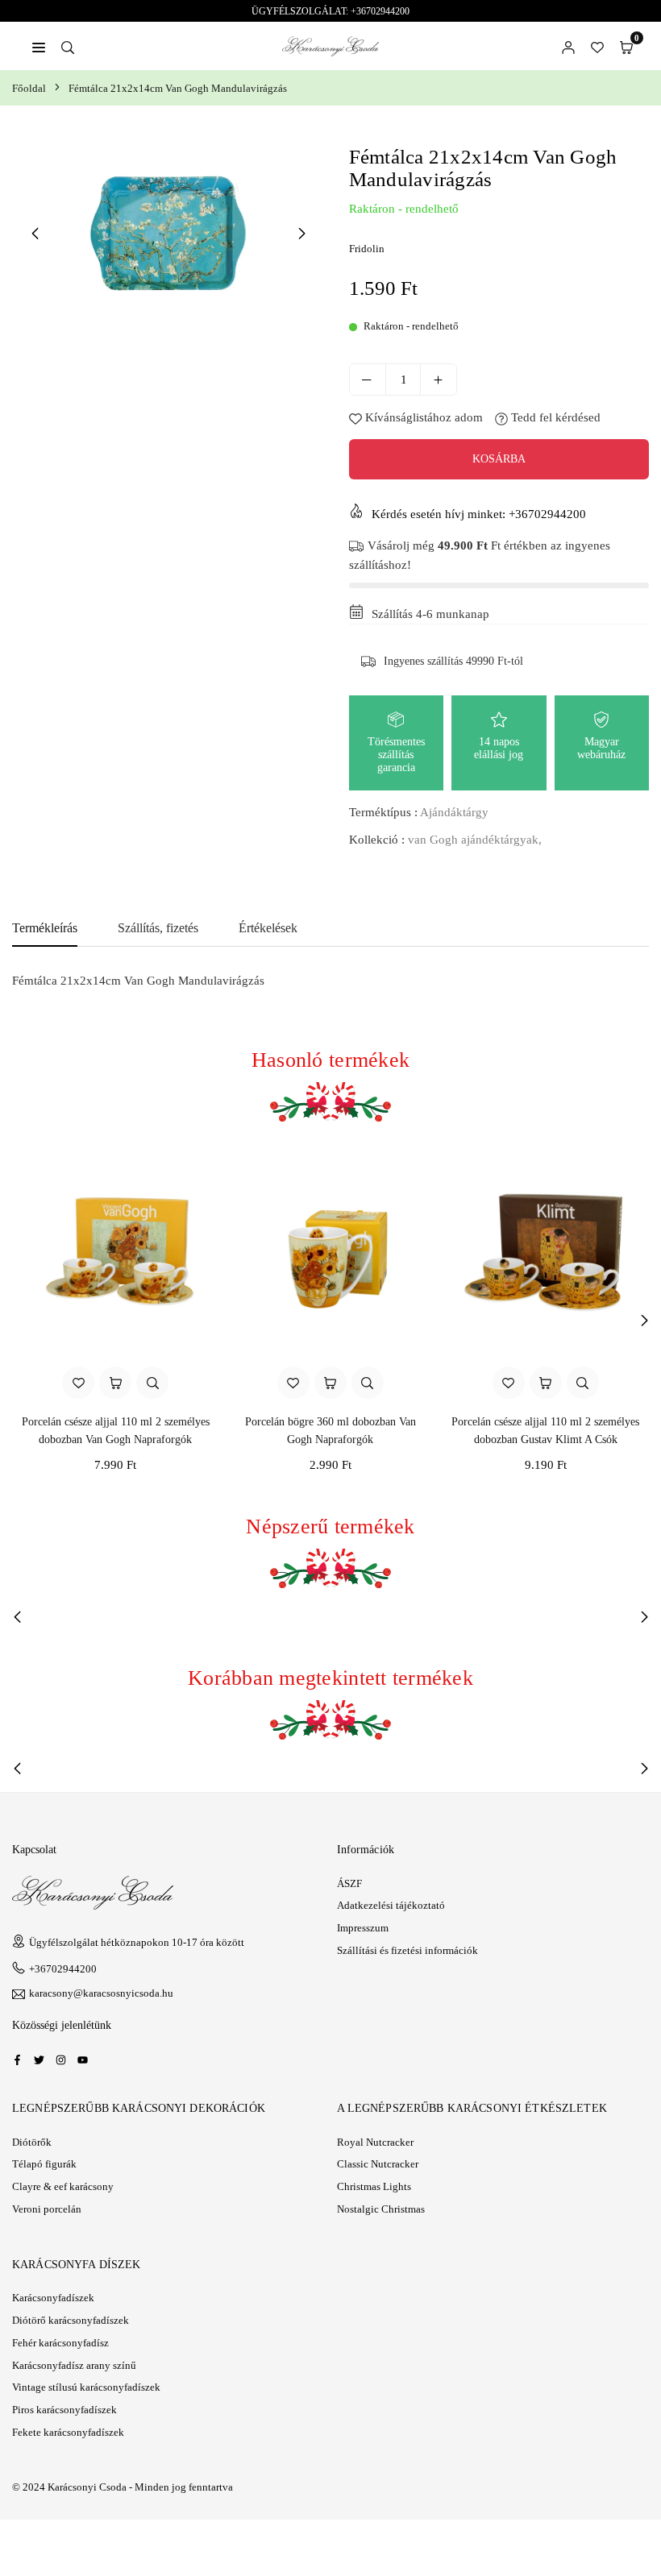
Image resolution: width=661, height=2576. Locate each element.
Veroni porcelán (47, 2209)
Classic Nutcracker (378, 2164)
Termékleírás (45, 928)
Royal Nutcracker (375, 2142)
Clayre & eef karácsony (63, 2186)
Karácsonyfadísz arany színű (74, 2365)
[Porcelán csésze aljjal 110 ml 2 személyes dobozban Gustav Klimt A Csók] (545, 1253)
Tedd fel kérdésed (554, 417)
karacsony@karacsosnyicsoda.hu (101, 1993)
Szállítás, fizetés (158, 928)
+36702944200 (63, 1969)
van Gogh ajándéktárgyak (473, 840)
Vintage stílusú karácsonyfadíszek (86, 2387)
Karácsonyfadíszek (53, 2298)
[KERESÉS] (68, 46)
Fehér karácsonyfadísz (60, 2343)
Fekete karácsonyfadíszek (68, 2432)
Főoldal (29, 88)
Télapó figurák (44, 2164)
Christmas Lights (374, 2186)
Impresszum (363, 1928)
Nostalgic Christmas (381, 2209)
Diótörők (32, 2142)
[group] (168, 232)
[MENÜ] (39, 46)
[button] (626, 46)
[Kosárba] (115, 1383)
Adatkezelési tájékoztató (391, 1905)
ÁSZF (349, 1883)
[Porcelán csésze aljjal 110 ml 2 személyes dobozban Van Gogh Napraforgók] (116, 1253)
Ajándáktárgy (454, 812)
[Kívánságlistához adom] (78, 1383)
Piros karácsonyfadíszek (64, 2410)
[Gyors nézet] (152, 1383)
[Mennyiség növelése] (439, 380)
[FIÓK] (568, 46)
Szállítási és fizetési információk (407, 1950)
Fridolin (367, 249)
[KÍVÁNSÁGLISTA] (597, 46)
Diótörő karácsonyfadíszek (71, 2320)
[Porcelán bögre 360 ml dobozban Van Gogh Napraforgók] (331, 1253)
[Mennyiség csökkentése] (368, 380)
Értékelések (268, 928)
